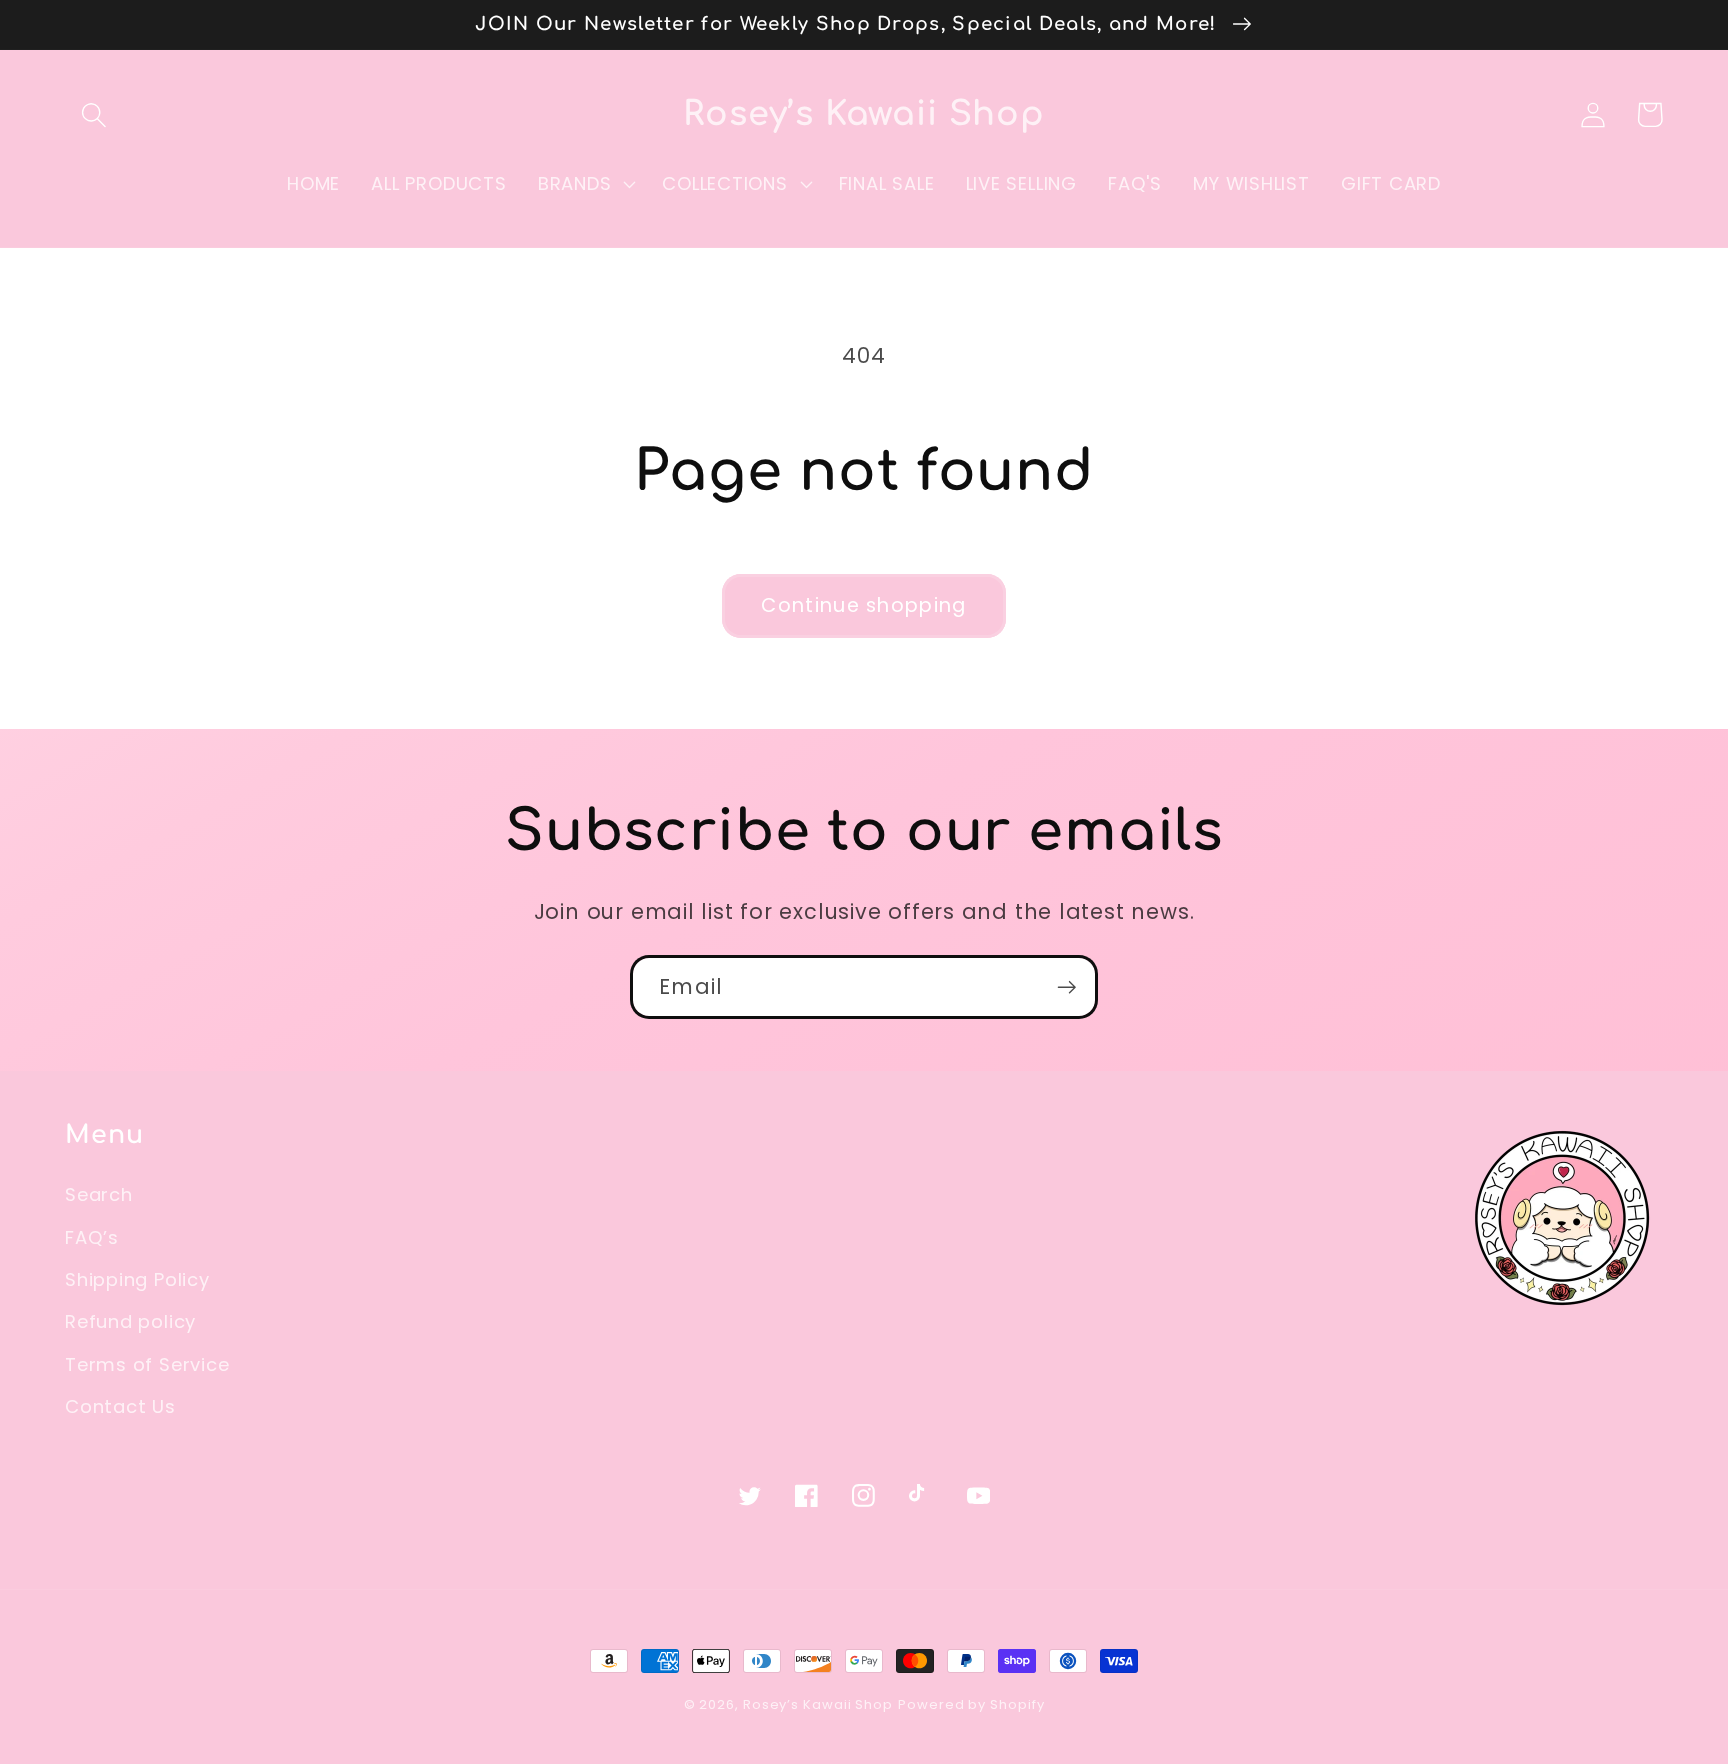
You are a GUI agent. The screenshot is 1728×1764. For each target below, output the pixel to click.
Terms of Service (147, 1364)
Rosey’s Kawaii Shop (818, 1704)
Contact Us (120, 1406)
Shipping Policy (137, 1279)
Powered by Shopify (971, 1704)
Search (99, 1194)
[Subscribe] (1066, 987)
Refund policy (130, 1321)
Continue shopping (863, 605)
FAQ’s (92, 1237)
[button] (93, 114)
